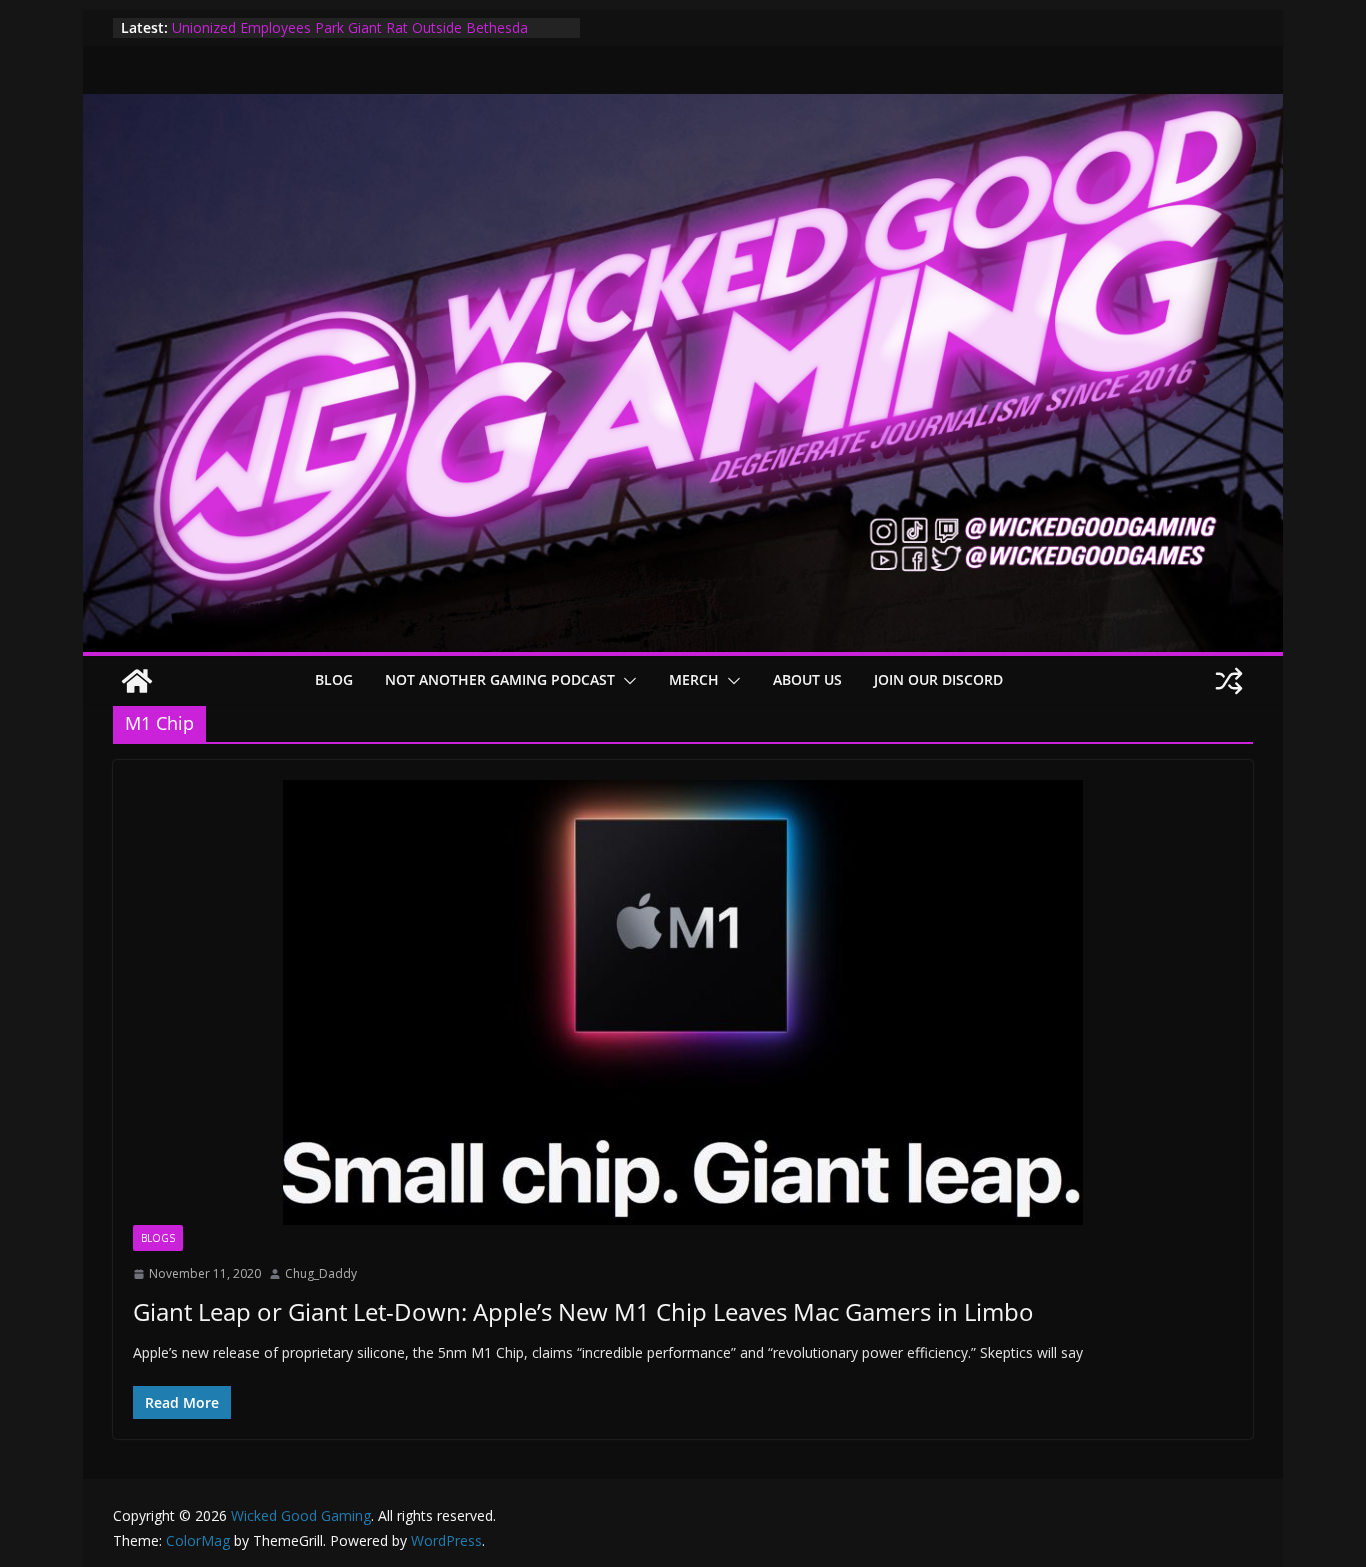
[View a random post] (1229, 681)
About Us (807, 679)
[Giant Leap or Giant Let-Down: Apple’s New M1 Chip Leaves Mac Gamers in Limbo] (683, 1002)
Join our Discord (938, 679)
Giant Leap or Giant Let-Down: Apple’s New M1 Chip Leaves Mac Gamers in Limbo (583, 1311)
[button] (626, 681)
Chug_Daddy (321, 1273)
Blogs (158, 1238)
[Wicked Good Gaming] (683, 108)
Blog (334, 679)
